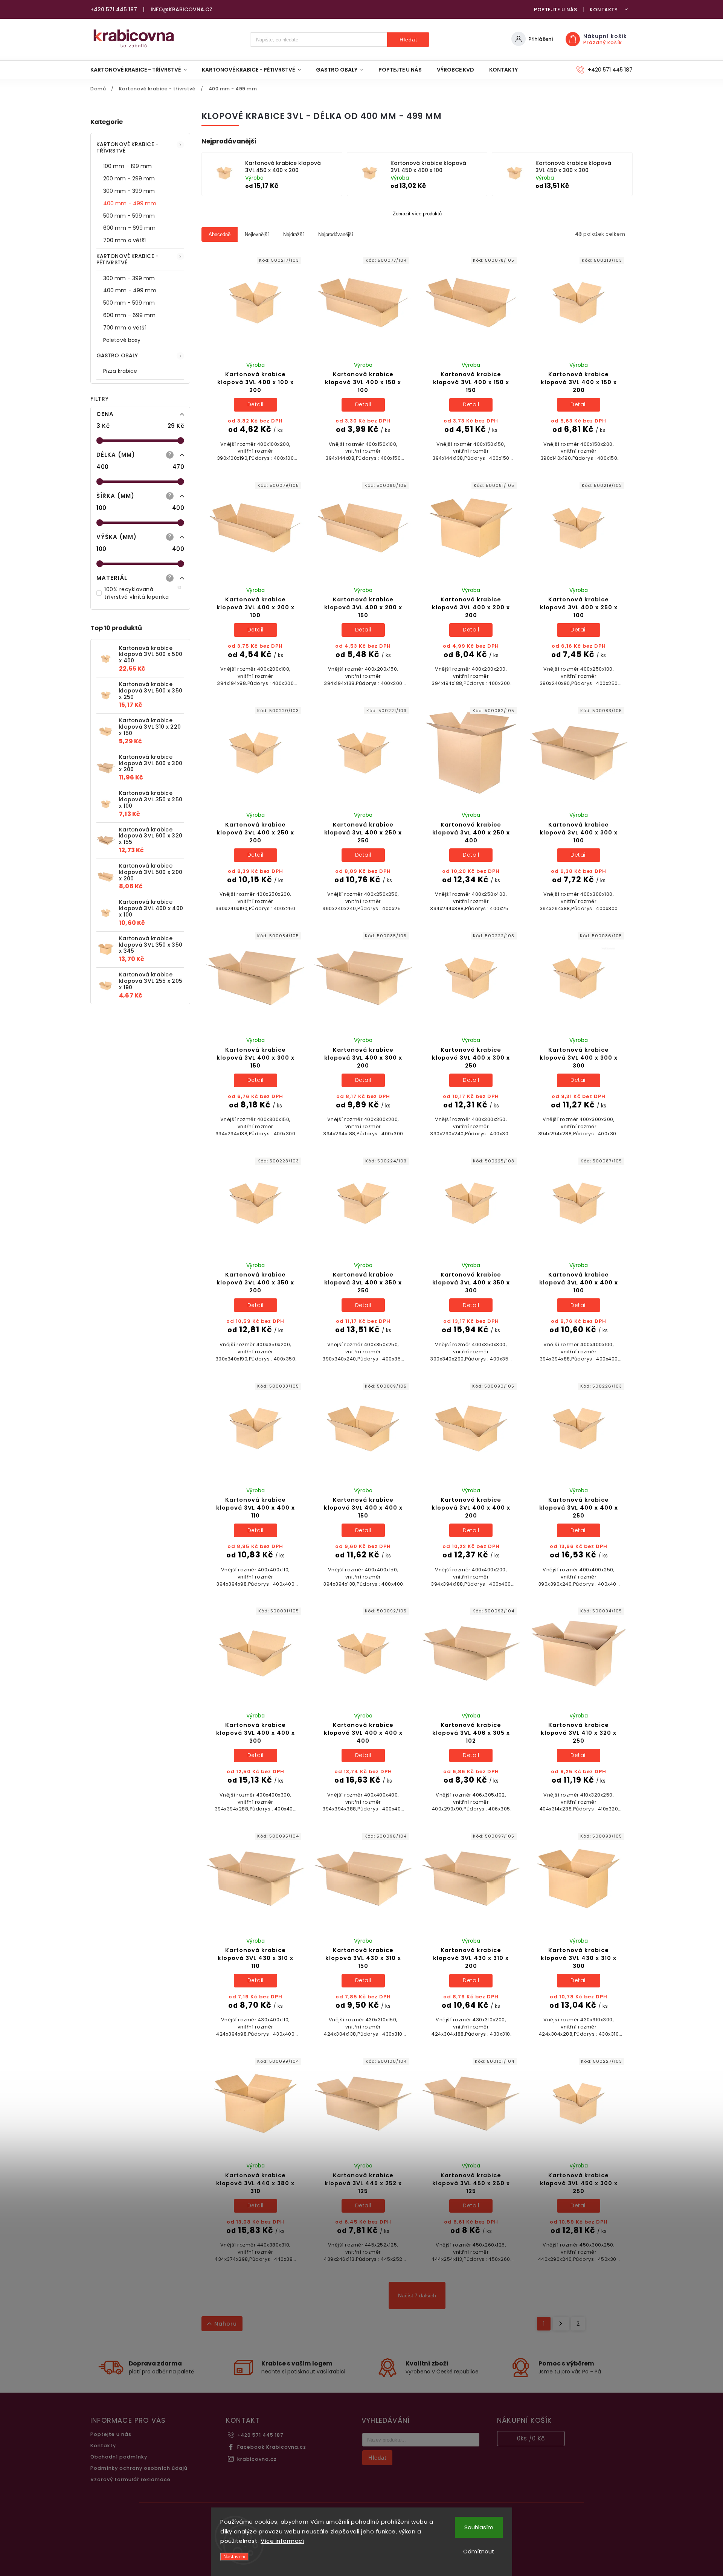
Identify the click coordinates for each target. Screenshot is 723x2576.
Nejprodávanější (336, 234)
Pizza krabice (120, 371)
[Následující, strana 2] (561, 2324)
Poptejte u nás (555, 10)
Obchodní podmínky (119, 2457)
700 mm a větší (124, 240)
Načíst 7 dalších (417, 2295)
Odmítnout (479, 2551)
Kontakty (604, 10)
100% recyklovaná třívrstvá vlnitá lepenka (143, 593)
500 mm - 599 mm (129, 216)
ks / (531, 2438)
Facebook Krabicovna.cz (272, 2447)
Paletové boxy (122, 340)
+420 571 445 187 (260, 2435)
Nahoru (226, 2324)
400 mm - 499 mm (130, 203)
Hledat (408, 40)
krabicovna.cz (257, 2459)
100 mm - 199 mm (128, 166)
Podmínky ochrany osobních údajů (139, 2468)
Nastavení (234, 2557)
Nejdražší (294, 234)
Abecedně (220, 234)
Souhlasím (479, 2527)
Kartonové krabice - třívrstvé (127, 147)
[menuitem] (142, 70)
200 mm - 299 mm (129, 178)
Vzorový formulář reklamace (130, 2479)
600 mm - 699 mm (130, 228)
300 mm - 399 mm (129, 191)
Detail (255, 404)
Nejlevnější (257, 234)
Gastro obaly (117, 355)
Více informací (282, 2541)
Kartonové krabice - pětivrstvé (127, 259)
